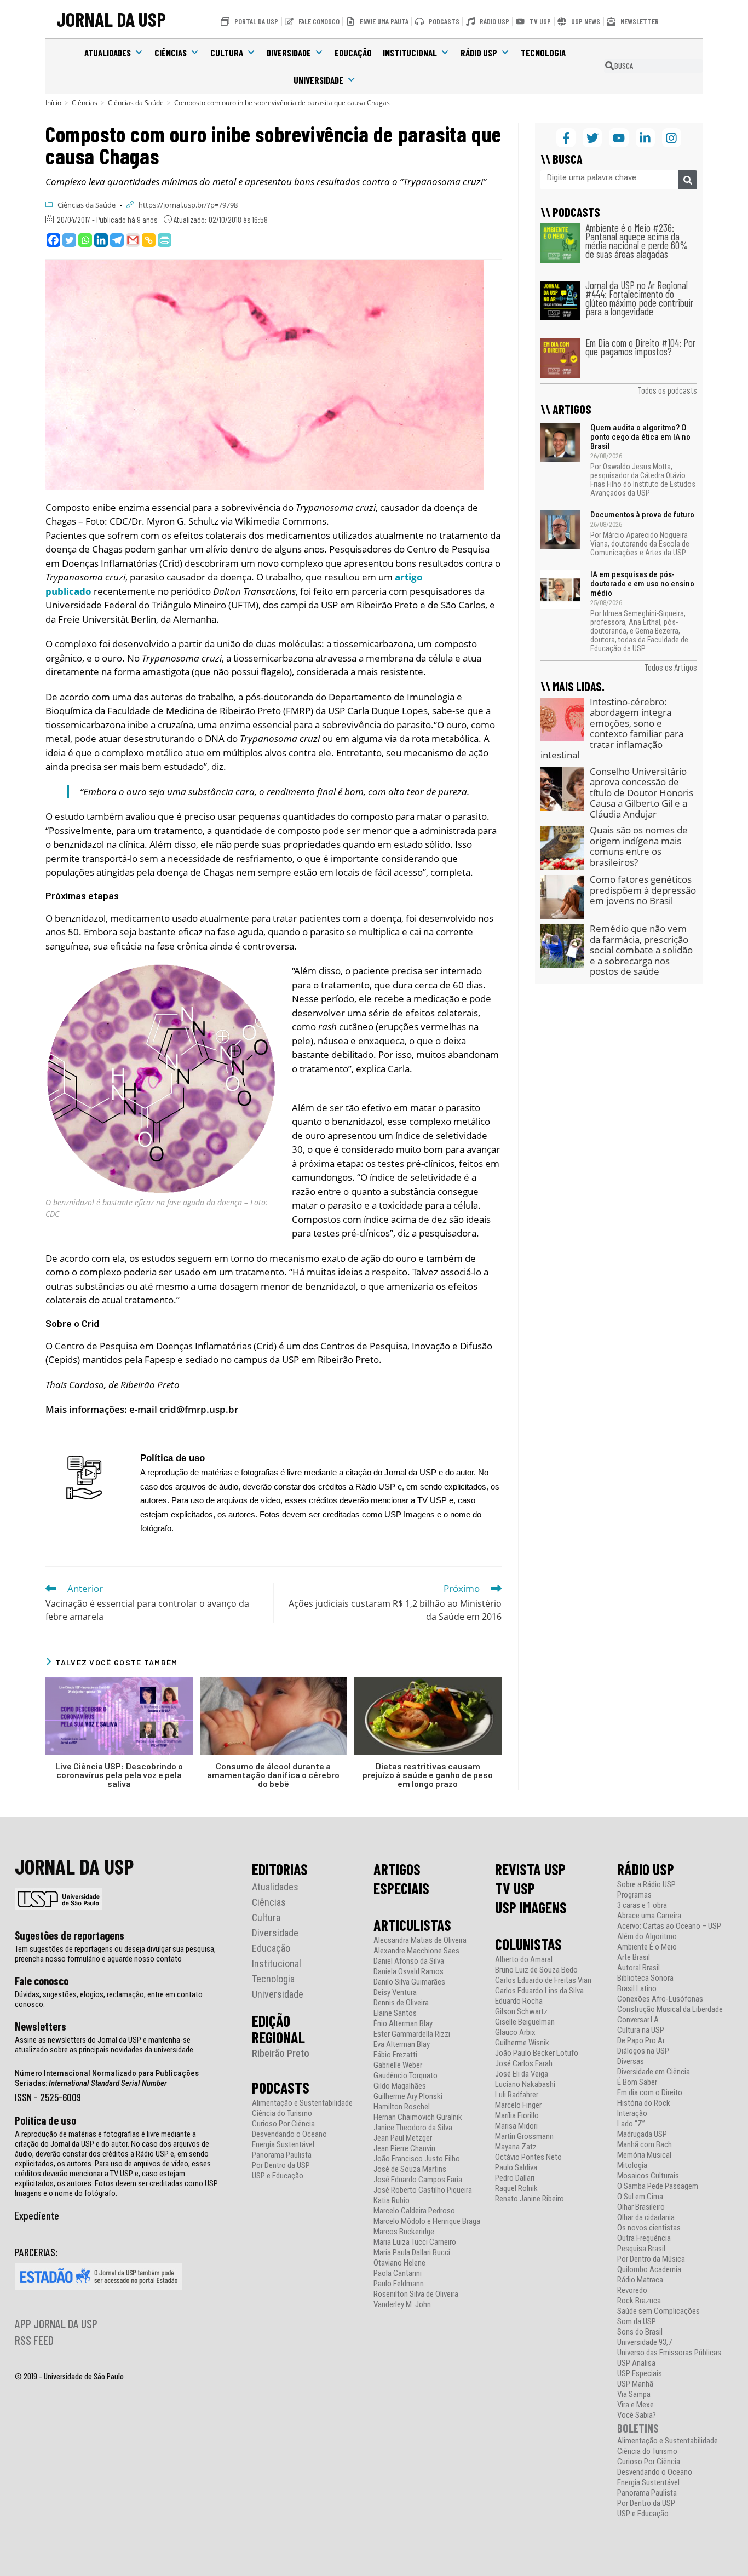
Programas (634, 1895)
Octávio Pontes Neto (528, 2157)
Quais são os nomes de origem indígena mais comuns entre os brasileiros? (639, 846)
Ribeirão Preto (281, 2053)
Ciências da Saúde (87, 205)
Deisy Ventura (395, 1993)
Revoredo (632, 2290)
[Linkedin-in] (645, 138)
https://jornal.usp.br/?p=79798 (188, 205)
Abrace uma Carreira (649, 1916)
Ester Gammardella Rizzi (412, 2034)
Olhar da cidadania (646, 2218)
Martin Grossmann (524, 2137)
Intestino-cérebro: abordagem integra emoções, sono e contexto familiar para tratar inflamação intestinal (612, 729)
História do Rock (644, 2103)
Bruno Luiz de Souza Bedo (536, 1970)
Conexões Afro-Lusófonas (660, 1999)
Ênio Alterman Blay (403, 2024)
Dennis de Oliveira (401, 2003)
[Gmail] (133, 240)
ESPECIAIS (401, 1888)
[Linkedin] (101, 240)
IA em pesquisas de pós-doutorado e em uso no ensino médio (642, 584)
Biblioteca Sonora (645, 1978)
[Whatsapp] (85, 240)
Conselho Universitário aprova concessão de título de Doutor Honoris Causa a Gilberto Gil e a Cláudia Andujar (641, 793)
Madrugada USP (642, 2134)
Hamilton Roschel (402, 2107)
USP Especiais (640, 2374)
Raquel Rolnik (516, 2189)
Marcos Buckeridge (404, 2232)
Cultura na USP (641, 2030)
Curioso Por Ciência (283, 2124)
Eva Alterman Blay (402, 2045)
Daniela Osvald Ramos (408, 1972)
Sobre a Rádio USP (646, 1885)
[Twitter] (69, 240)
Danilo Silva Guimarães (409, 1982)
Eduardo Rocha (519, 2001)
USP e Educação (278, 2176)
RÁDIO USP (646, 1869)
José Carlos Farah (524, 2064)
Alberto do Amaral (524, 1960)
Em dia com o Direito (650, 2093)
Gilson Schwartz (521, 2012)
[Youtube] (618, 138)
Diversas (631, 2062)
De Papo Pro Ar (641, 2041)
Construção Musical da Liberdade (670, 2009)
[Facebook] (53, 240)
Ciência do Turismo (282, 2114)
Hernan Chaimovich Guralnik (418, 2117)
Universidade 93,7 (645, 2342)
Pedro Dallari (515, 2178)
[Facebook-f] (566, 138)
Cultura (227, 53)
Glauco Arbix (515, 2032)
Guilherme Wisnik (522, 2043)
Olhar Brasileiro (641, 2207)
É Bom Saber (637, 2082)
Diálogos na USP (643, 2051)
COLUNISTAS (528, 1944)
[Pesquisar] (687, 180)
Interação (632, 2114)
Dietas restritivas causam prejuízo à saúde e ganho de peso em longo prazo (428, 1775)
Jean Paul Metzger (403, 2138)
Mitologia (632, 2166)
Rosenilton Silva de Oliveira (416, 2294)
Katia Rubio (392, 2201)
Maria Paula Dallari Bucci (412, 2253)
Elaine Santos (395, 2013)
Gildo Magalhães (400, 2086)
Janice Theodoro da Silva (413, 2128)
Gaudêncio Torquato (405, 2076)
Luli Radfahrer (517, 2095)
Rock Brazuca (639, 2301)
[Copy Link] (149, 240)
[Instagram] (672, 138)
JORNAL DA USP (111, 19)
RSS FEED (34, 2340)
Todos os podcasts (667, 390)
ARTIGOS (397, 1869)
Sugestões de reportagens (70, 1935)
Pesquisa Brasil (641, 2249)
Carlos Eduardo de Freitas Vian (543, 1980)
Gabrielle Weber (398, 2065)
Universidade (318, 80)
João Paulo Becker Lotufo (537, 2053)
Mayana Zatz (516, 2147)
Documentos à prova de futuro (642, 515)
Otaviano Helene (399, 2263)
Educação (353, 53)
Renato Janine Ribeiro (530, 2199)
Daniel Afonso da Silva (409, 1961)
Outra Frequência (644, 2238)
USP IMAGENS (531, 1907)
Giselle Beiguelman (525, 2022)
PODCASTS (281, 2088)
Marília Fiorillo (517, 2116)
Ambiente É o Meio (647, 1947)
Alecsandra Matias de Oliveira (420, 1940)
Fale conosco (42, 1981)
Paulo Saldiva (516, 2168)
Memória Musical (644, 2155)
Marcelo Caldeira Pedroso (414, 2211)
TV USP (515, 1888)
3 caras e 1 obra (642, 1905)
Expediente (37, 2215)
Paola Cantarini (398, 2273)
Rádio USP (479, 53)
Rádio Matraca (640, 2280)
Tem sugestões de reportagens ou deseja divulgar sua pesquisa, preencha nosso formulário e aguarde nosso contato (115, 1954)
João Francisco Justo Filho (417, 2159)
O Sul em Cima (640, 2197)
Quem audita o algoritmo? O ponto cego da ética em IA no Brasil (640, 437)
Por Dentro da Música (651, 2259)
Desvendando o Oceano (289, 2134)
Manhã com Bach (645, 2145)
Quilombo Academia (649, 2270)
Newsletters (41, 2026)
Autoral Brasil (638, 1968)
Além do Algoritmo (647, 1937)
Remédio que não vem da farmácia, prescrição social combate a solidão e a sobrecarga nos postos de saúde (641, 950)
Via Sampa (634, 2394)
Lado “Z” (631, 2124)
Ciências (171, 53)
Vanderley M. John (402, 2305)
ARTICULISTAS (412, 1925)
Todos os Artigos (671, 667)
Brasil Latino (637, 1989)
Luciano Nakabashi (525, 2085)
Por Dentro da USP (281, 2166)
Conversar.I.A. (639, 2020)
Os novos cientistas (649, 2228)
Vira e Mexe (635, 2405)
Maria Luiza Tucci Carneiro (415, 2242)
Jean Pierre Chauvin (404, 2149)
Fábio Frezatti (395, 2055)
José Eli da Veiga (522, 2074)
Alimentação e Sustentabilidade (302, 2103)
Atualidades (108, 53)
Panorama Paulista (282, 2155)
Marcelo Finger (518, 2105)
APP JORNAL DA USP (56, 2324)
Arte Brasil (634, 1957)
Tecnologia (543, 53)
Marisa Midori (516, 2126)
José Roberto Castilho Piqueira (423, 2190)
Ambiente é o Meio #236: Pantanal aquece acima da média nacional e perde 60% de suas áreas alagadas (637, 241)
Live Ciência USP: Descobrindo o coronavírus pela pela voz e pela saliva (119, 1775)
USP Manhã (635, 2384)
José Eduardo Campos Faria (418, 2180)
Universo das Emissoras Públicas (669, 2353)
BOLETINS (638, 2428)
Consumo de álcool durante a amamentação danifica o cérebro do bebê (273, 1775)
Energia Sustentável (283, 2145)
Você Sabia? (637, 2415)
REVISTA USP (530, 1869)
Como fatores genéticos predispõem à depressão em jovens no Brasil (643, 890)
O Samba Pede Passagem (658, 2186)
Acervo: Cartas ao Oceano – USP (669, 1926)
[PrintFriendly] (165, 240)
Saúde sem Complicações (658, 2311)
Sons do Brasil (640, 2332)
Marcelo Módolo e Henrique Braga (427, 2221)
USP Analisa (636, 2363)
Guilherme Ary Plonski (408, 2097)
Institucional (410, 53)
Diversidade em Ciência (654, 2072)
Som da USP (637, 2322)
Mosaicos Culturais (648, 2176)
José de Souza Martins (410, 2169)
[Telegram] (117, 240)
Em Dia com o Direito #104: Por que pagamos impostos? (640, 347)
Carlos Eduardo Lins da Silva (539, 1991)
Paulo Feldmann (399, 2284)
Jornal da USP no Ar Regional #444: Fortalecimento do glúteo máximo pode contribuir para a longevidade (639, 298)
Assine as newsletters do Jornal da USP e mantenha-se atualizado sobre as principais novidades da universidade (104, 2045)
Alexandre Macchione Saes (416, 1951)
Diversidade (289, 53)
